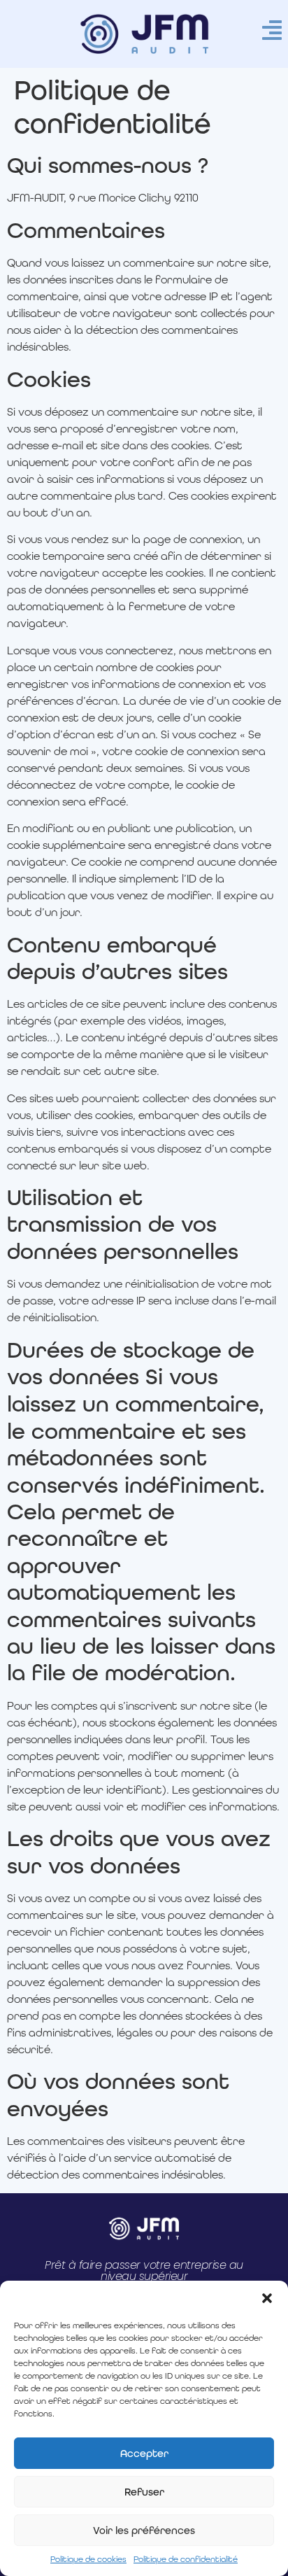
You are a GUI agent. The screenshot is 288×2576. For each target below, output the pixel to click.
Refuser (144, 2492)
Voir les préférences (144, 2531)
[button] (267, 2298)
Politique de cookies (88, 2559)
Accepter (144, 2454)
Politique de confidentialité (186, 2559)
